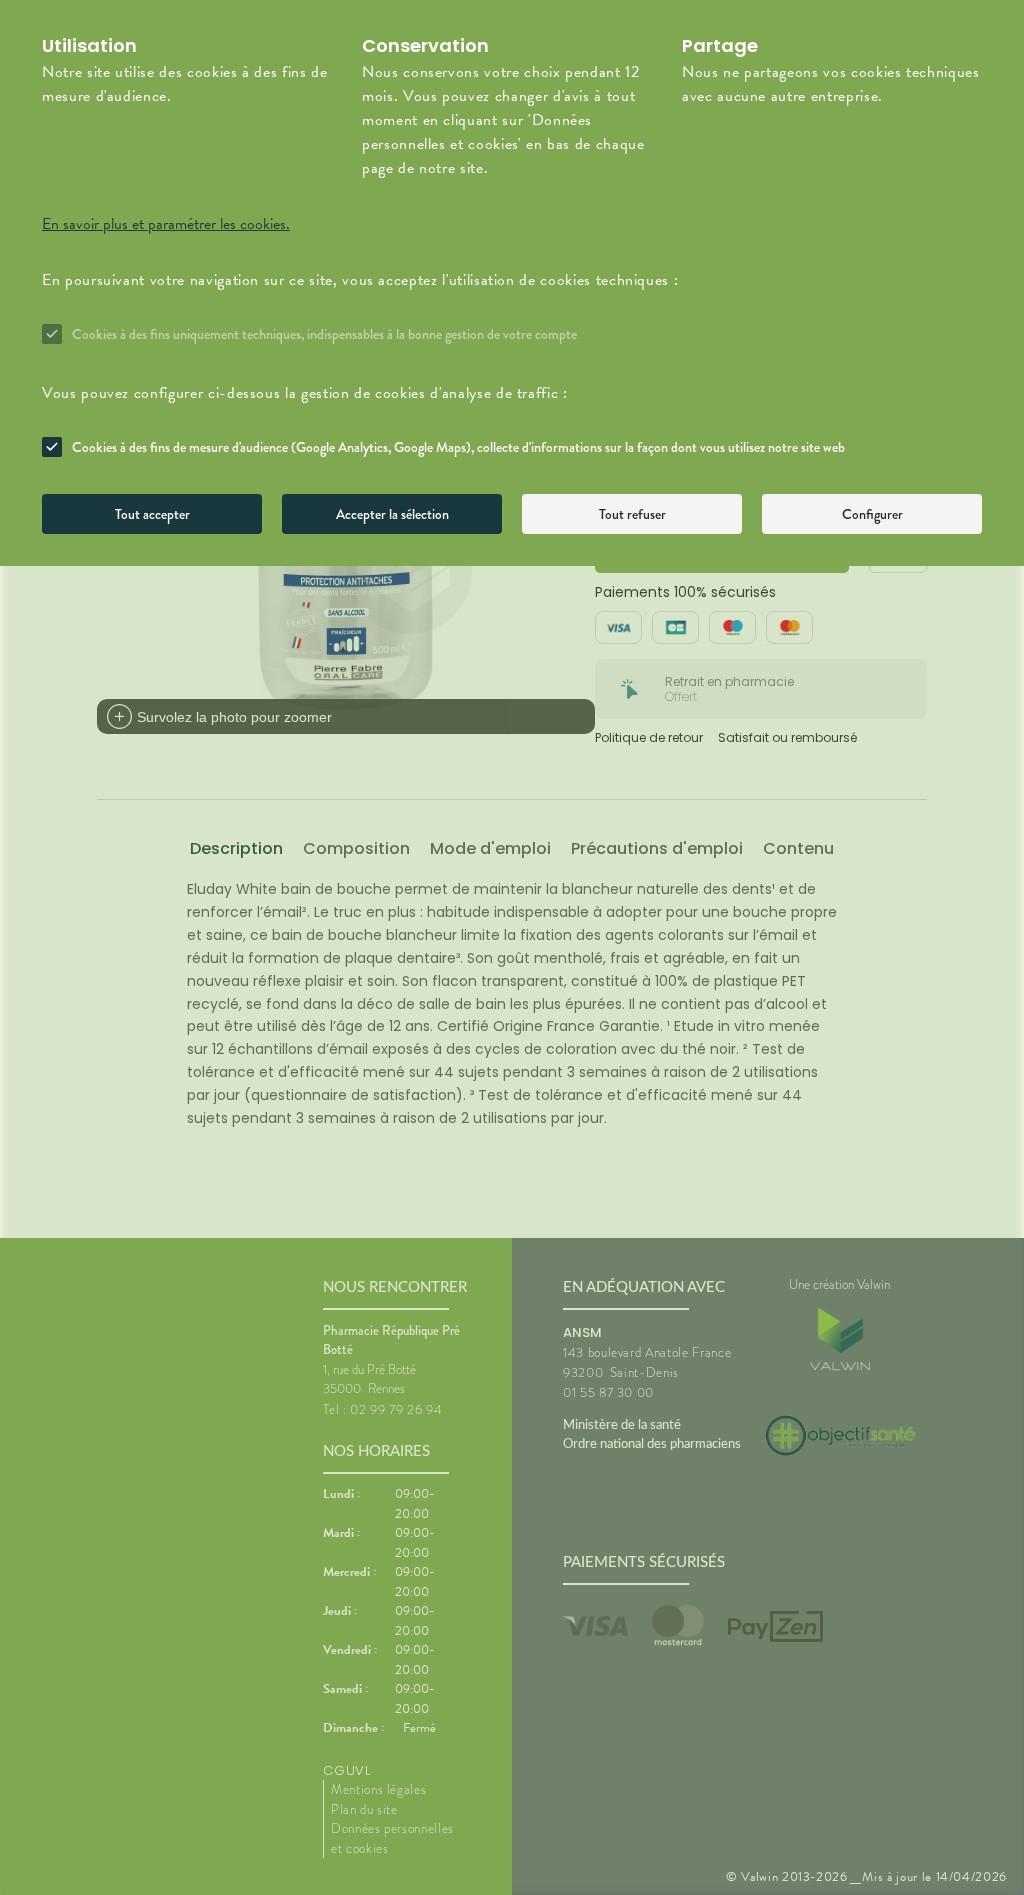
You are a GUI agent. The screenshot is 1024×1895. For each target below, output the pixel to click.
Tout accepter (152, 514)
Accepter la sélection (392, 514)
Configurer (872, 514)
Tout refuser (632, 514)
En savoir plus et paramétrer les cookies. (166, 224)
